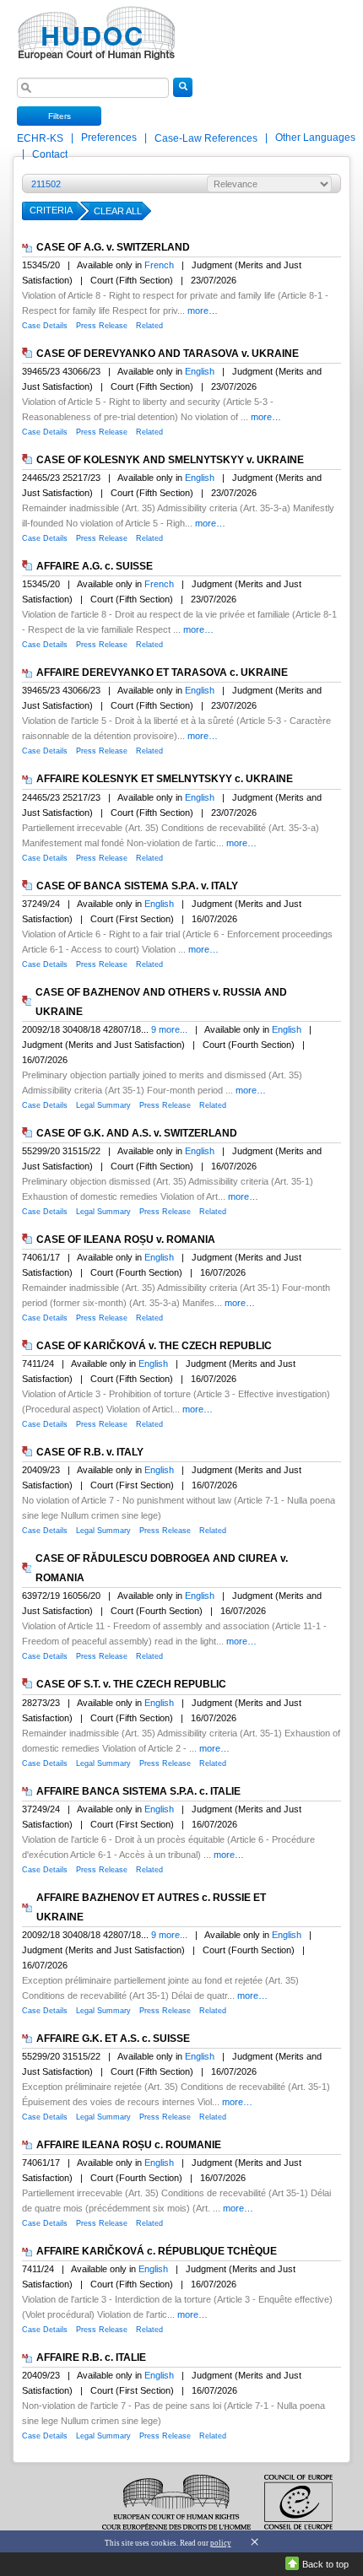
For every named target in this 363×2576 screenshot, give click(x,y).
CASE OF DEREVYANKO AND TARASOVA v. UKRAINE (168, 354)
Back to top (325, 2564)
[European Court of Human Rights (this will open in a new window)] (93, 28)
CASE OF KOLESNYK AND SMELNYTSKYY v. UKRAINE (170, 460)
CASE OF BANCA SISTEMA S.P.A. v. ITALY (137, 886)
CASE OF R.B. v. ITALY (90, 1452)
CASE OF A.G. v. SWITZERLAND (113, 247)
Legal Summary (103, 1105)
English (200, 371)
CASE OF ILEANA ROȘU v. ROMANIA (126, 1239)
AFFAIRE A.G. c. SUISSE (95, 566)
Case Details (45, 326)
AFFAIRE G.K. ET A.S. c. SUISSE (113, 2039)
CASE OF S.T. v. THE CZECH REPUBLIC (131, 1685)
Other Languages (315, 138)
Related (149, 326)
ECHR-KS (41, 138)
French (159, 265)
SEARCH (183, 96)
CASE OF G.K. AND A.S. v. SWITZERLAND (137, 1133)
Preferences (109, 138)
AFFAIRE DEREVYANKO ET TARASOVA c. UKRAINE (162, 672)
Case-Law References (207, 138)
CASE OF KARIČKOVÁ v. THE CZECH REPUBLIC (154, 1346)
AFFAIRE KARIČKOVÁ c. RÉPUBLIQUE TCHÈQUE (157, 2251)
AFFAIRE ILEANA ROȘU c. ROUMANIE (129, 2145)
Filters (60, 116)
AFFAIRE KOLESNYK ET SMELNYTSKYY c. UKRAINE (165, 780)
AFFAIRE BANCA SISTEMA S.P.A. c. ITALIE (138, 1791)
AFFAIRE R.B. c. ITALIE (91, 2357)
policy (221, 2543)
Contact (50, 154)
